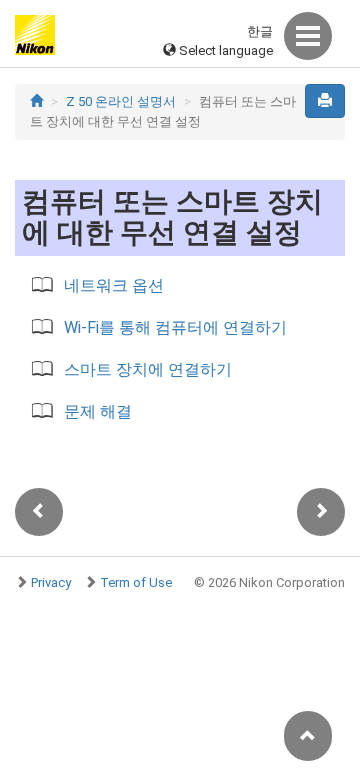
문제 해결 (98, 411)
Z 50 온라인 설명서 (121, 101)
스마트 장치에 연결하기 (148, 369)
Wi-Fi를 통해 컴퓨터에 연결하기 (175, 327)
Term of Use (136, 582)
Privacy (51, 582)
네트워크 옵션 (114, 285)
